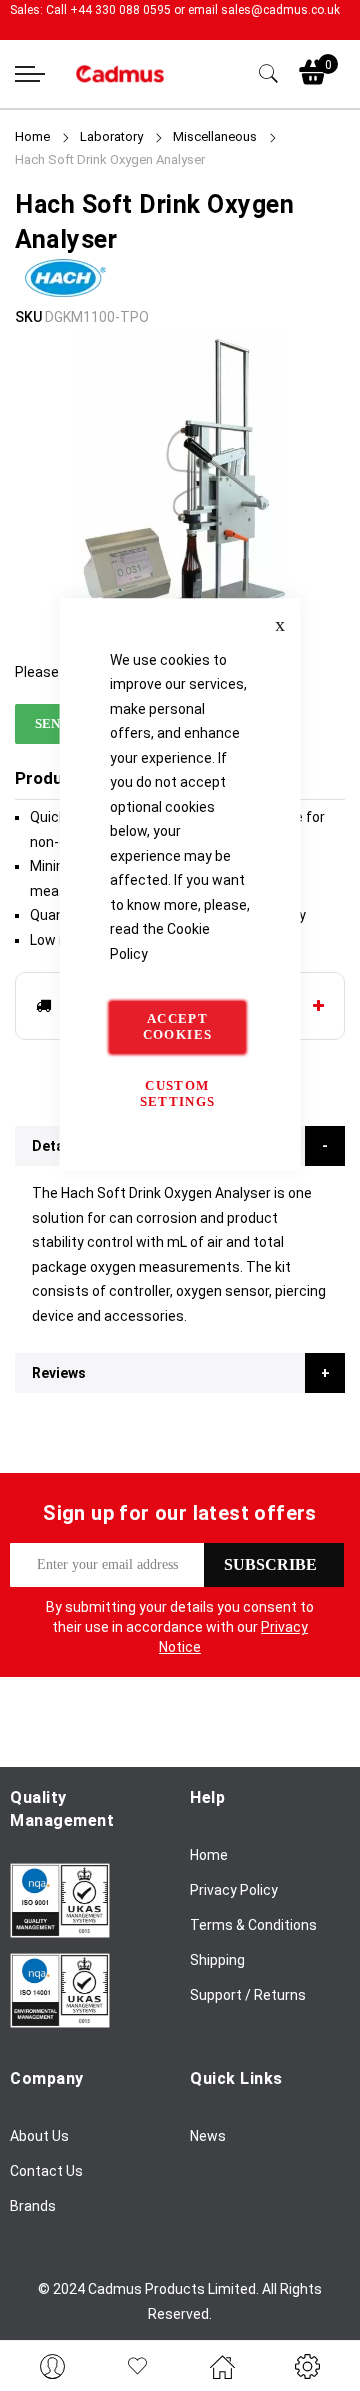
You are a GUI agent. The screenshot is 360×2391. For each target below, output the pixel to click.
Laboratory (111, 136)
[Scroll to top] (322, 2315)
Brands (33, 2206)
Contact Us (46, 2171)
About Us (39, 2136)
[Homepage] (222, 2366)
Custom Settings (178, 1093)
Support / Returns (248, 1995)
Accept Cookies (177, 1026)
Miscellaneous (215, 136)
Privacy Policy (234, 1890)
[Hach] (65, 293)
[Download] (60, 1933)
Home (32, 136)
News (208, 2136)
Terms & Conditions (253, 1925)
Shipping (217, 1960)
